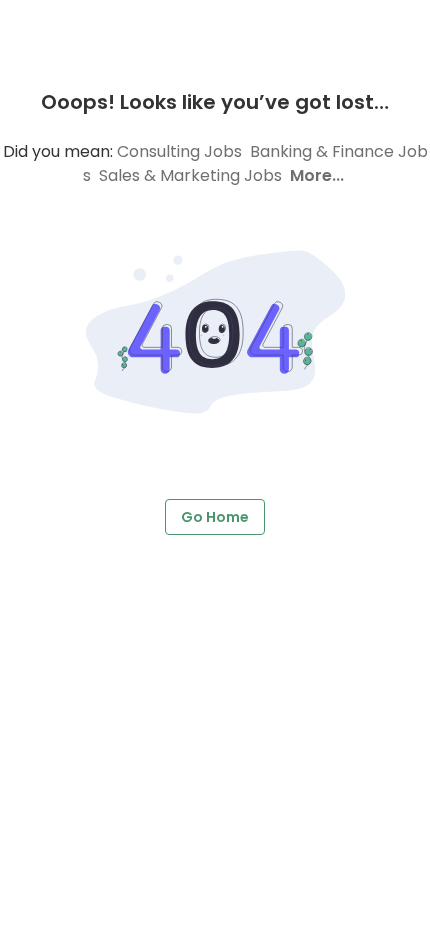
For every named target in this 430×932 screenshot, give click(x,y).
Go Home (215, 517)
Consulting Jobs (179, 151)
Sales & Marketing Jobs (190, 175)
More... (317, 175)
